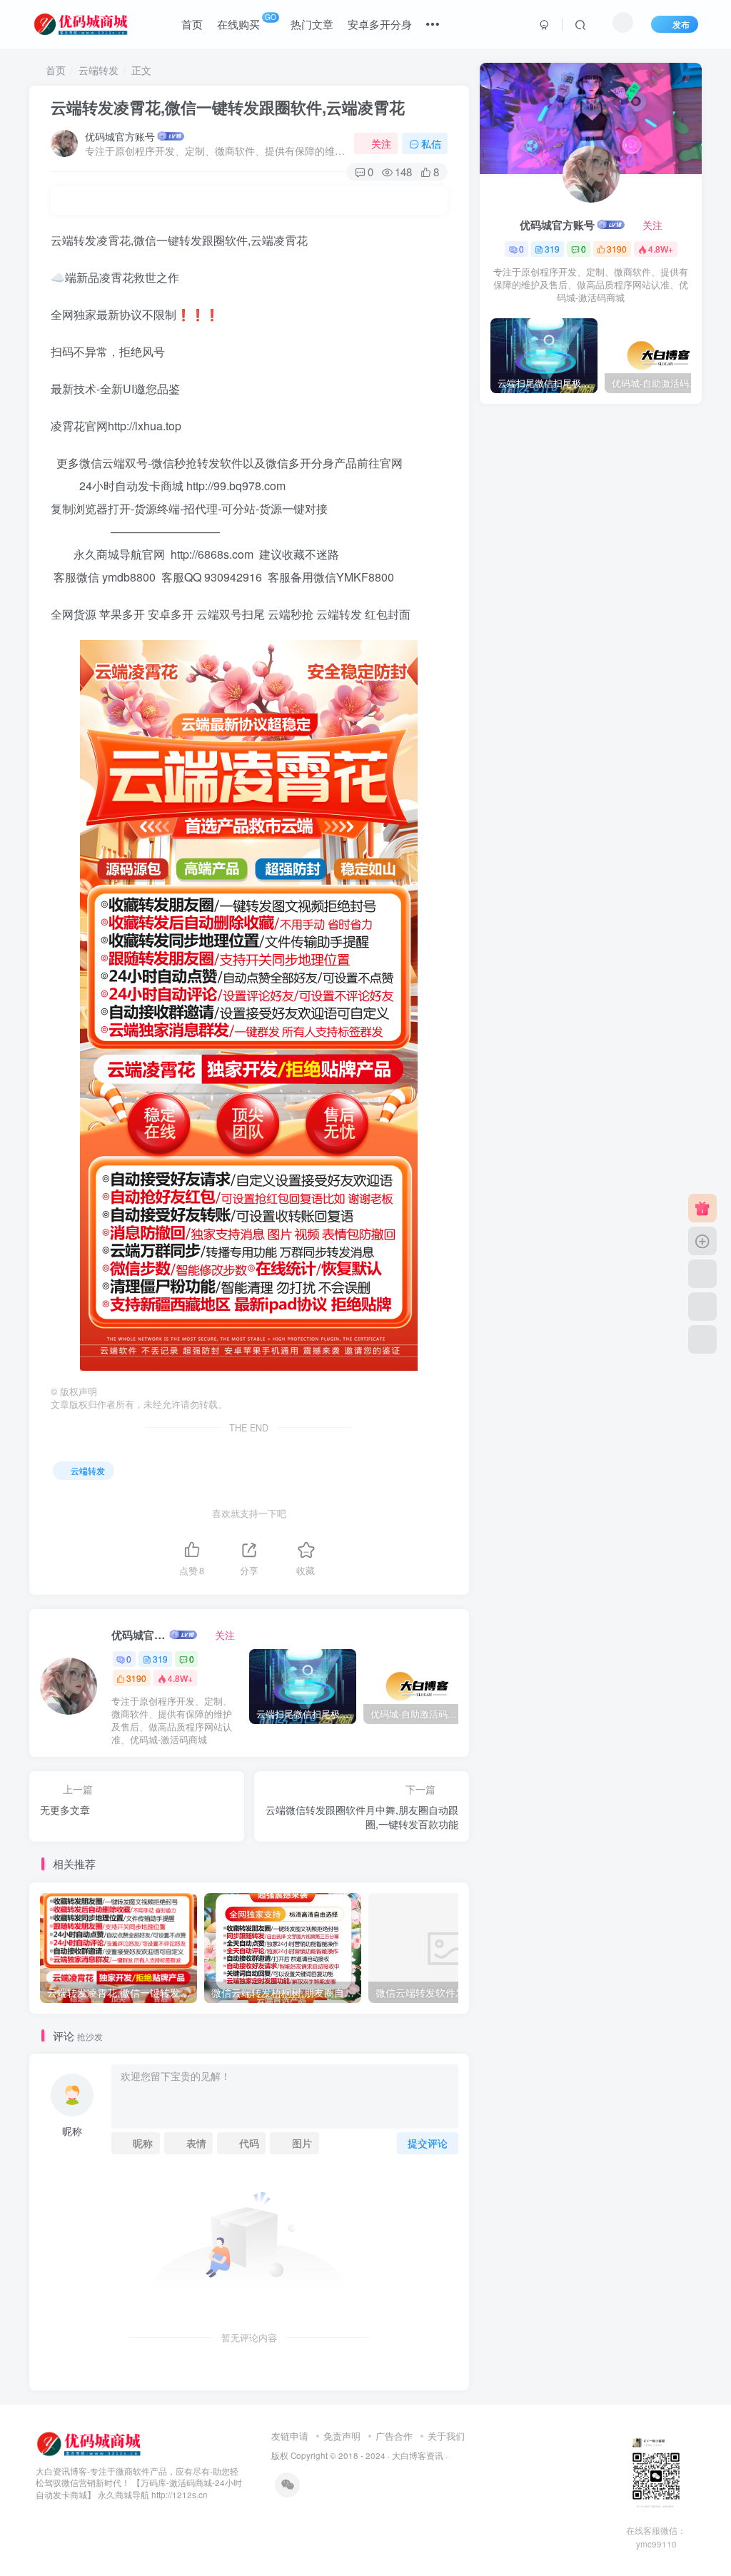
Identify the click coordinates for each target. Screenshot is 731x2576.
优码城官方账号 (120, 136)
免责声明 (342, 2436)
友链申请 (290, 2436)
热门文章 (312, 24)
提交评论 (428, 2143)
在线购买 (246, 21)
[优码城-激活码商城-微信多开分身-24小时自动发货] (90, 2442)
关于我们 (446, 2436)
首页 (192, 24)
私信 (431, 143)
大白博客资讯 (418, 2455)
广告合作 (394, 2436)
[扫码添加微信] (702, 1307)
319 (160, 1659)
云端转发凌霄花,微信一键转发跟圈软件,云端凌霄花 (228, 107)
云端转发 (99, 70)
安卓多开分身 (380, 24)
